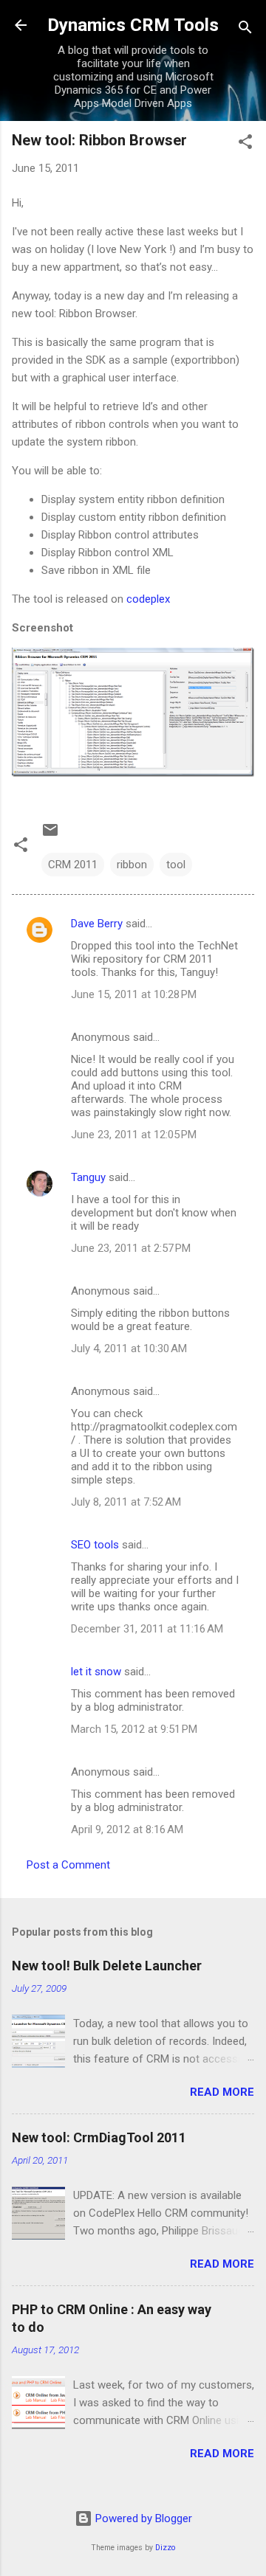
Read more (222, 2092)
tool (176, 865)
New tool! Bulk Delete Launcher (107, 1966)
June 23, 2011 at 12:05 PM (134, 1135)
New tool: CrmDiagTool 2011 (99, 2137)
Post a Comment (68, 1865)
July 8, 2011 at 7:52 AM (126, 1502)
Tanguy (88, 1177)
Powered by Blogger (142, 2518)
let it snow (96, 1672)
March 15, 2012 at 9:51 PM (134, 1729)
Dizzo (165, 2548)
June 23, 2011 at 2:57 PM (131, 1248)
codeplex (148, 599)
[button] (245, 144)
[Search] (245, 30)
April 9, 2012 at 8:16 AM (127, 1829)
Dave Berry (97, 924)
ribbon (132, 865)
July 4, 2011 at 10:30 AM (129, 1348)
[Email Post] (50, 835)
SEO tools (95, 1545)
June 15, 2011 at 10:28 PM (134, 994)
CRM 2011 (73, 865)
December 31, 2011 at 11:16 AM (147, 1629)
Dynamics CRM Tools (133, 25)
